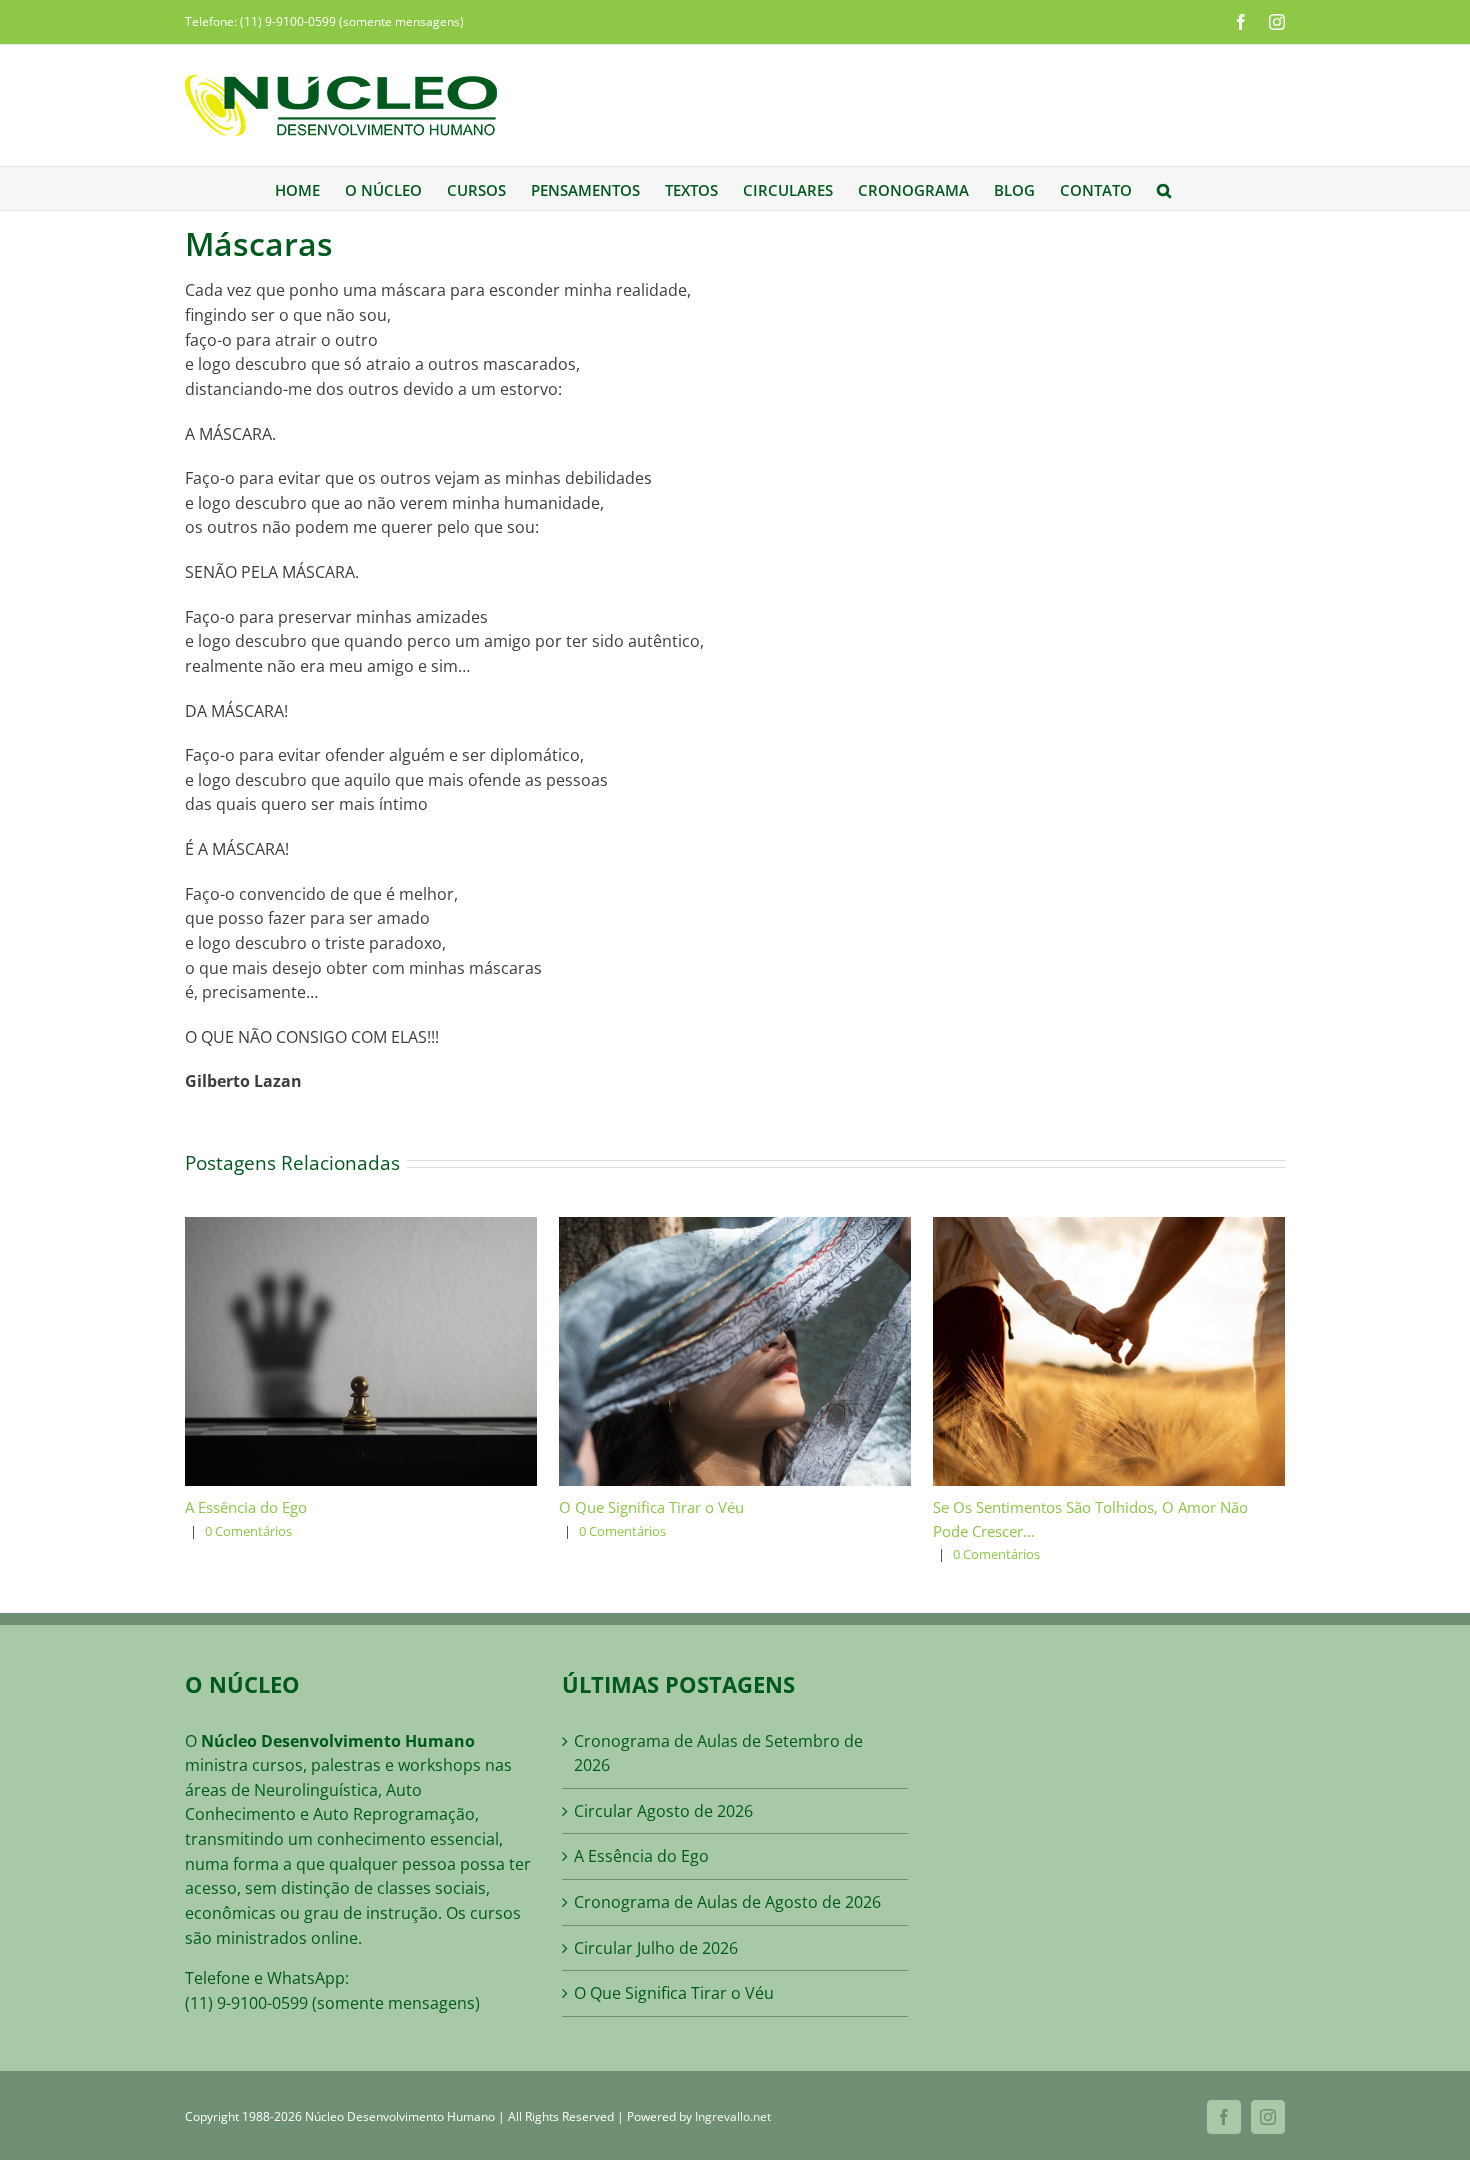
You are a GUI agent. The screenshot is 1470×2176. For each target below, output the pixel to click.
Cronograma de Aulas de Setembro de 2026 (718, 1753)
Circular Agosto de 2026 (663, 1811)
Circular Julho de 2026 (656, 1948)
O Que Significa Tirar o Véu (651, 1507)
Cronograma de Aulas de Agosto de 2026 (727, 1902)
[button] (1164, 188)
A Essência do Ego (246, 1507)
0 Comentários (248, 1531)
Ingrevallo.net (733, 2116)
